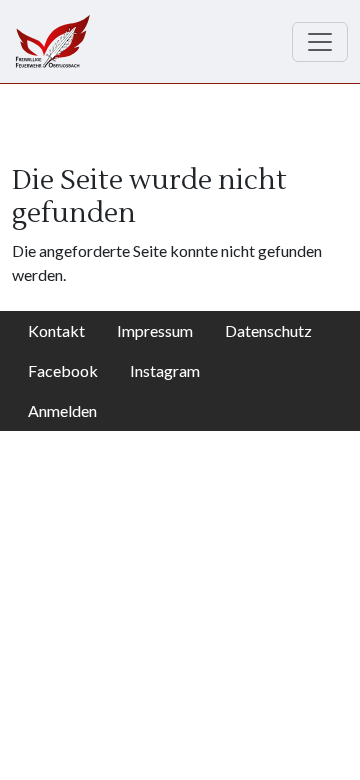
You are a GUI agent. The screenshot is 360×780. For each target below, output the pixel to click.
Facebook (63, 370)
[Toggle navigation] (320, 42)
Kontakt (56, 330)
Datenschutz (268, 330)
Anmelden (62, 410)
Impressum (155, 330)
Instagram (165, 370)
